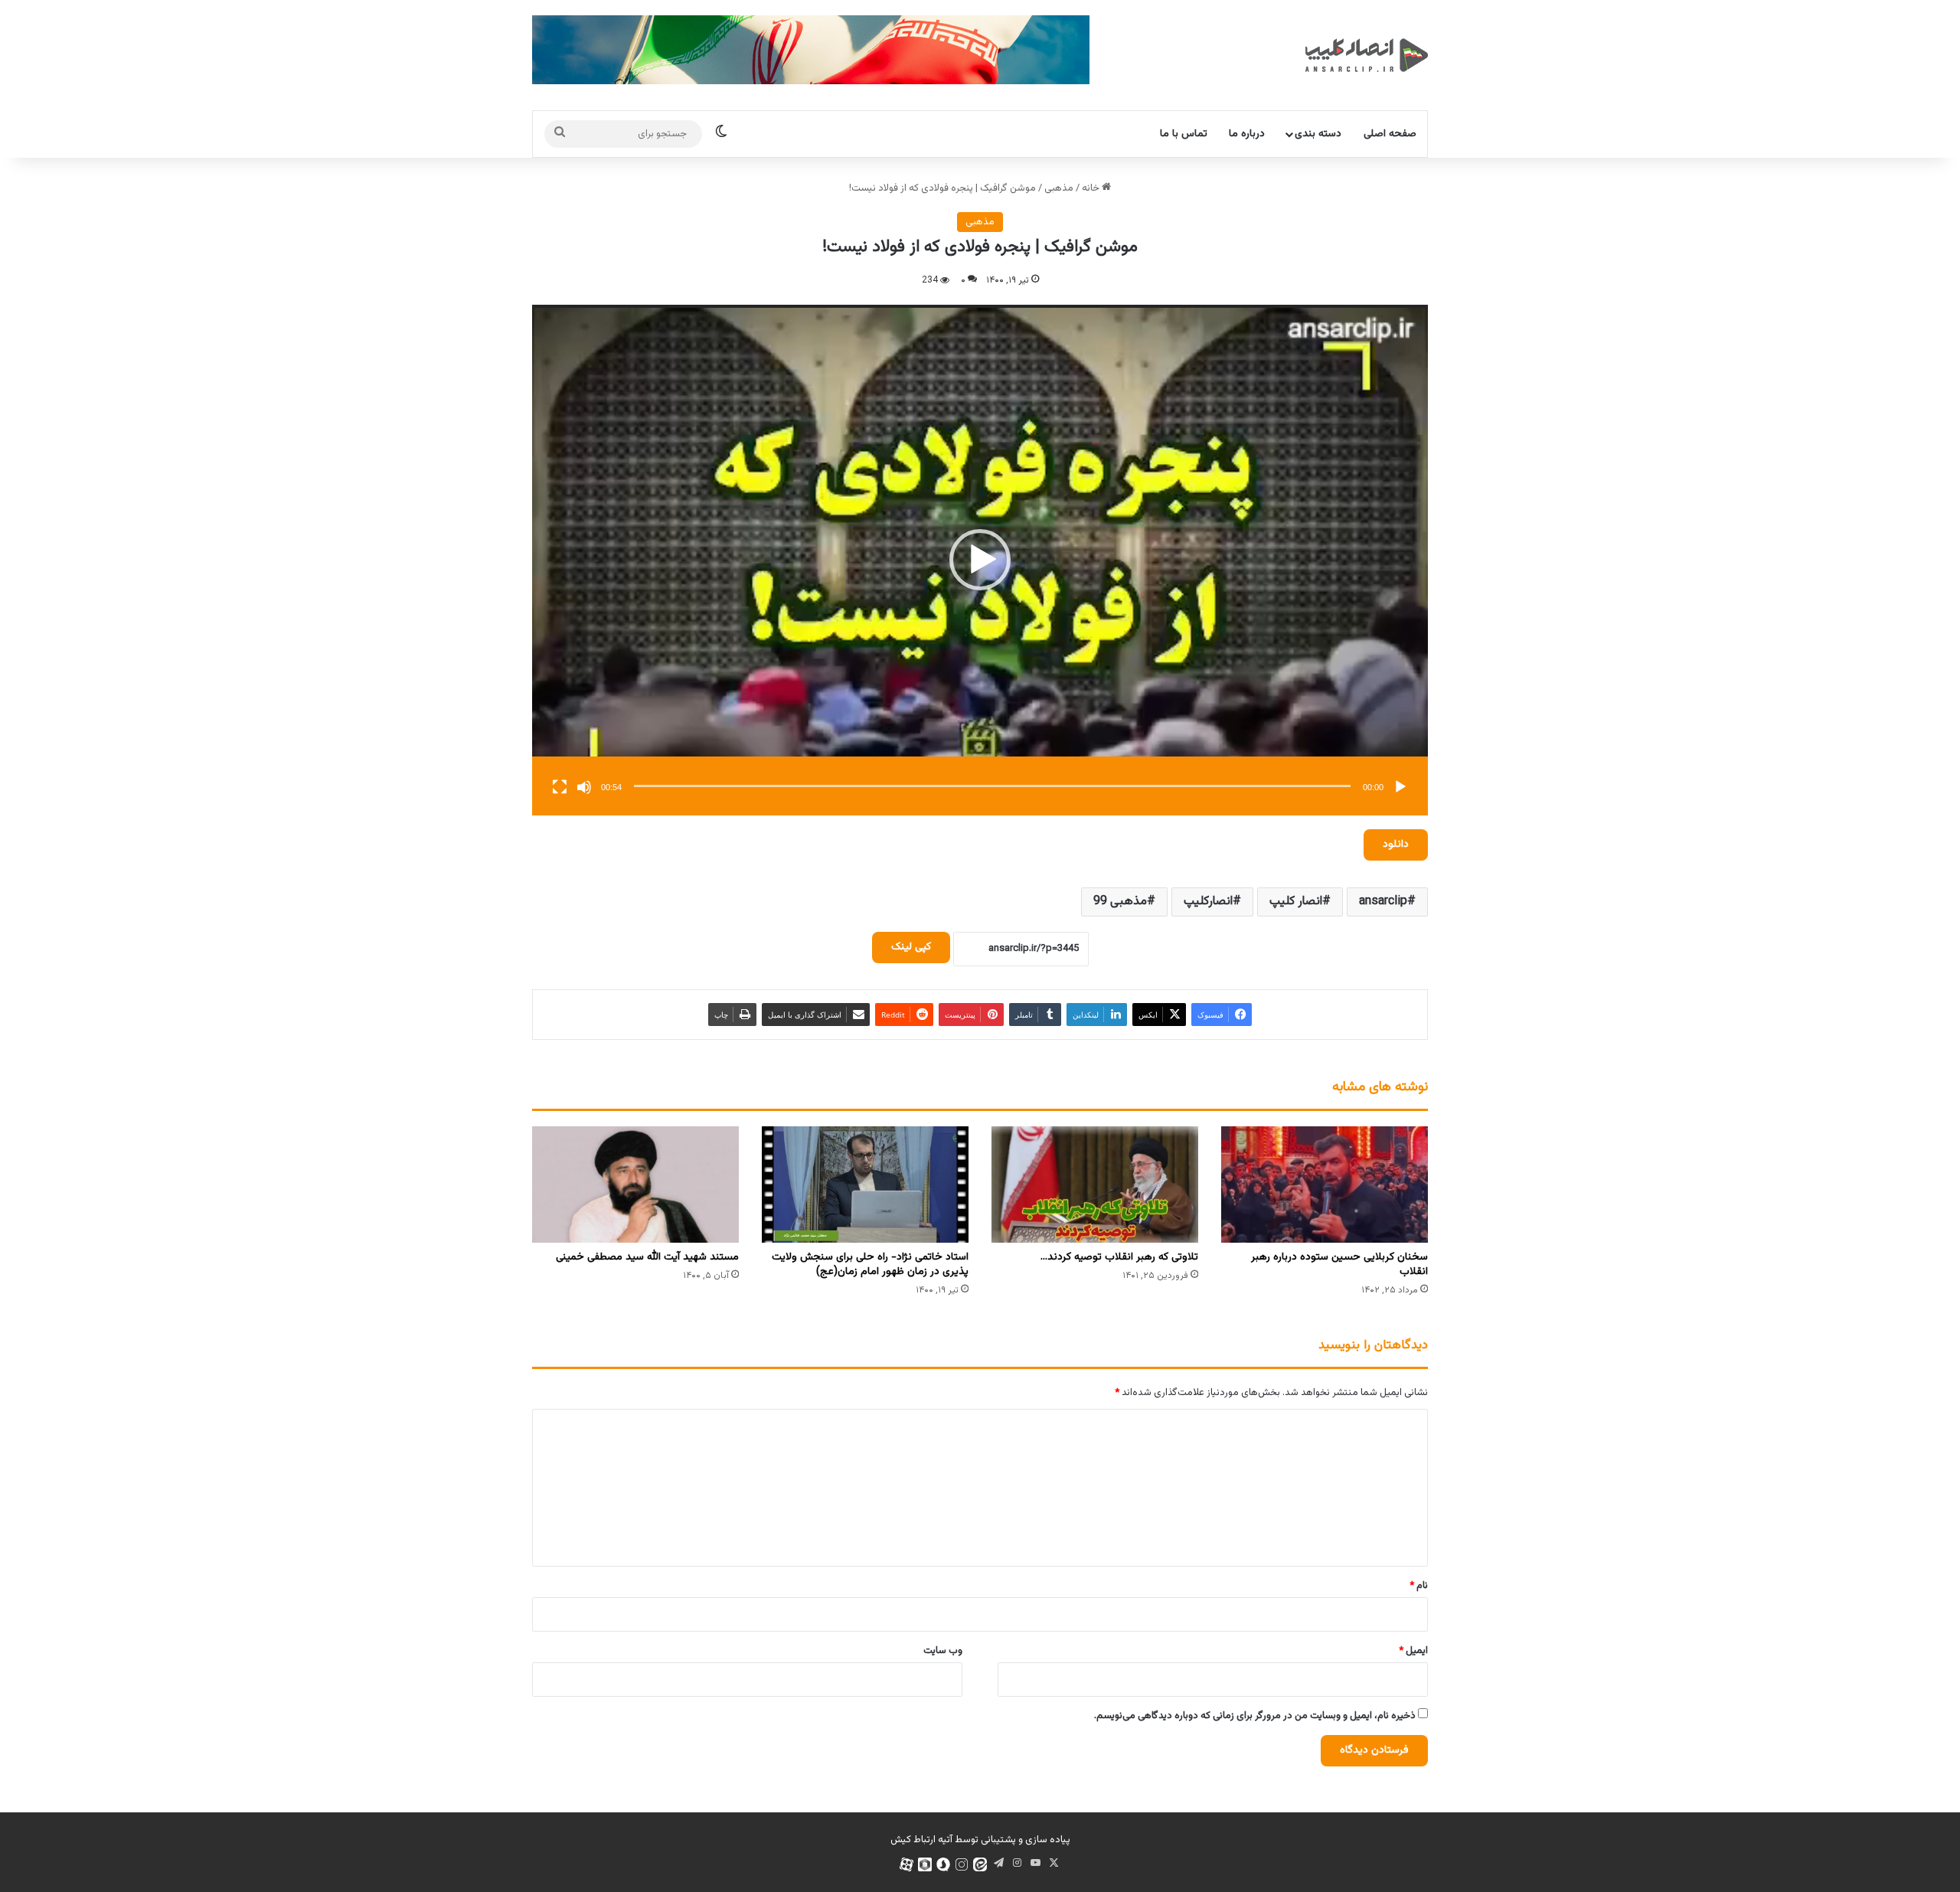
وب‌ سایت (943, 1651)
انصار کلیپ (1296, 902)
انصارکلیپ (1208, 902)
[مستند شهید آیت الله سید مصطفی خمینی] (635, 1185)
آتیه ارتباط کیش (921, 1840)
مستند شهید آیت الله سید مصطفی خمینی (647, 1257)
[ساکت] (584, 787)
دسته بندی (1318, 134)
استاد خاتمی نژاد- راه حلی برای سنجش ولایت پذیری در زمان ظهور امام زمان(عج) (870, 1265)
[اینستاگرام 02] (962, 1864)
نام (1419, 1586)
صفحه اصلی (1390, 134)
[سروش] (943, 1864)
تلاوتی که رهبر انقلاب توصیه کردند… (1119, 1257)
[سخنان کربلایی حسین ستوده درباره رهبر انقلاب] (1325, 1185)
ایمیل (1413, 1651)
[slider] (992, 786)
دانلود (1396, 845)
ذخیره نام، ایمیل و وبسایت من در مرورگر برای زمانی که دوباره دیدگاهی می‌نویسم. (1255, 1716)
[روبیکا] (925, 1864)
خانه (1092, 188)
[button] (980, 560)
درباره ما (1247, 134)
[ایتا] (980, 1864)
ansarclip (1383, 902)
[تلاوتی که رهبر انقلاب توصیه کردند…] (1095, 1185)
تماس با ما (1184, 134)
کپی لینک (911, 947)
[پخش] (1400, 787)
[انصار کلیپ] (1367, 55)
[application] (980, 560)
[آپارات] (906, 1864)
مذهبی (1059, 188)
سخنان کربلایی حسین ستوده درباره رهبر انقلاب (1339, 1265)
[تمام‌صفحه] (560, 787)
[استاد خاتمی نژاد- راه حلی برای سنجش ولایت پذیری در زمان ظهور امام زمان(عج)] (865, 1185)
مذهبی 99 (1120, 902)
